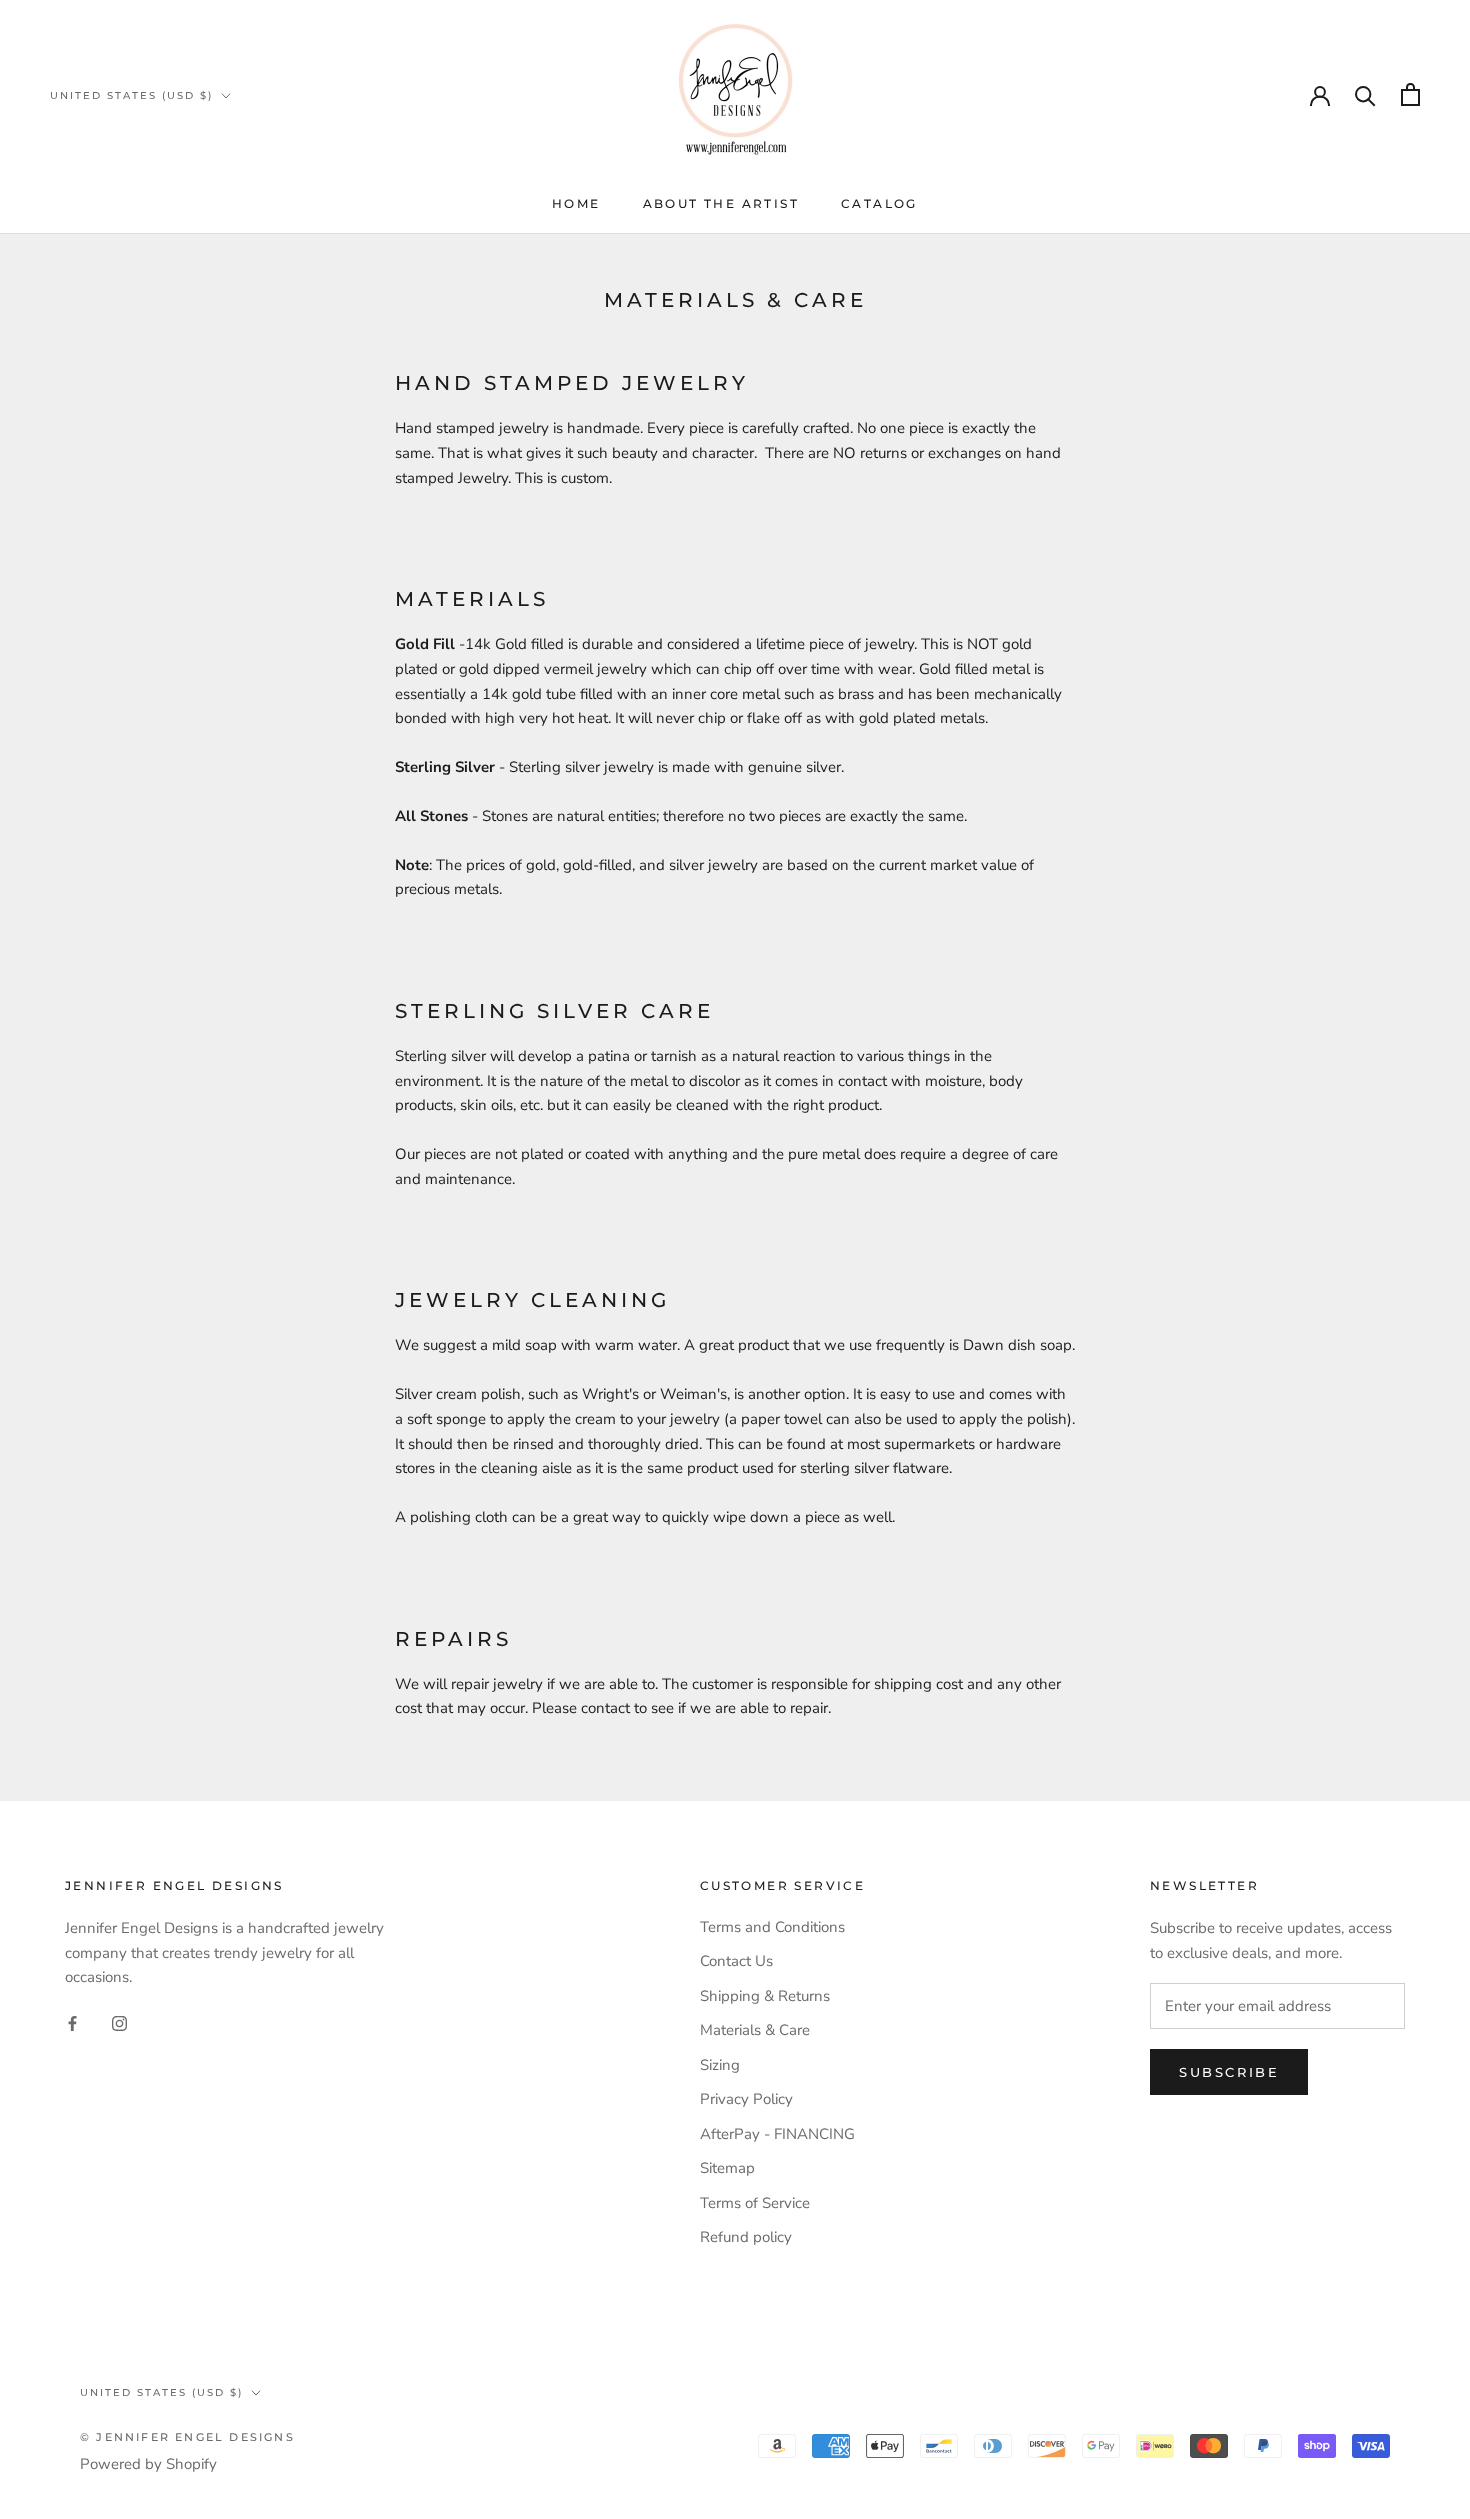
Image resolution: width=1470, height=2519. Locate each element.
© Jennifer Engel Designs (187, 2437)
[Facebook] (72, 2022)
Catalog (879, 203)
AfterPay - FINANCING (777, 2134)
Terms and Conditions (772, 1927)
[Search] (1365, 94)
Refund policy (746, 2237)
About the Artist (721, 203)
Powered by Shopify (148, 2464)
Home (576, 203)
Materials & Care (755, 2030)
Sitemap (727, 2168)
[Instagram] (119, 2022)
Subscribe (1229, 2072)
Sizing (720, 2065)
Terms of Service (755, 2203)
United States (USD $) (131, 95)
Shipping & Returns (765, 1996)
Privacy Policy (746, 2099)
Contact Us (736, 1961)
